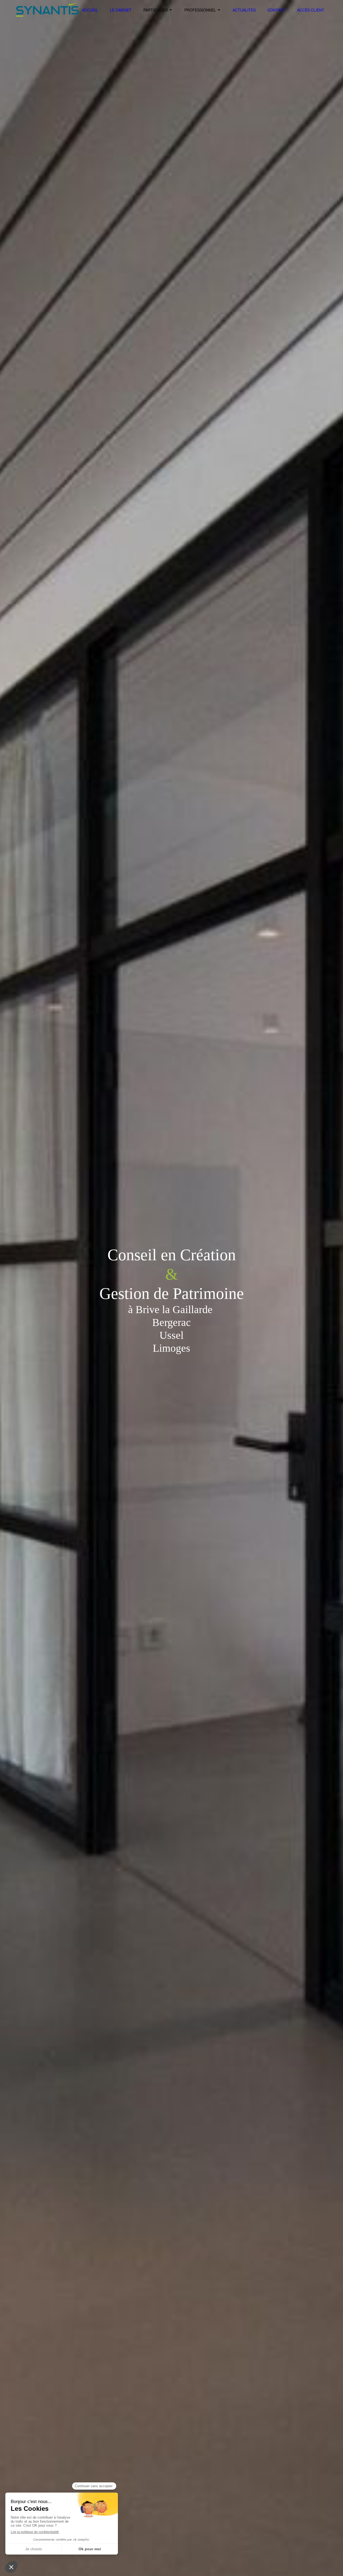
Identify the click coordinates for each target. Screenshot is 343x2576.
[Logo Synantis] (47, 15)
